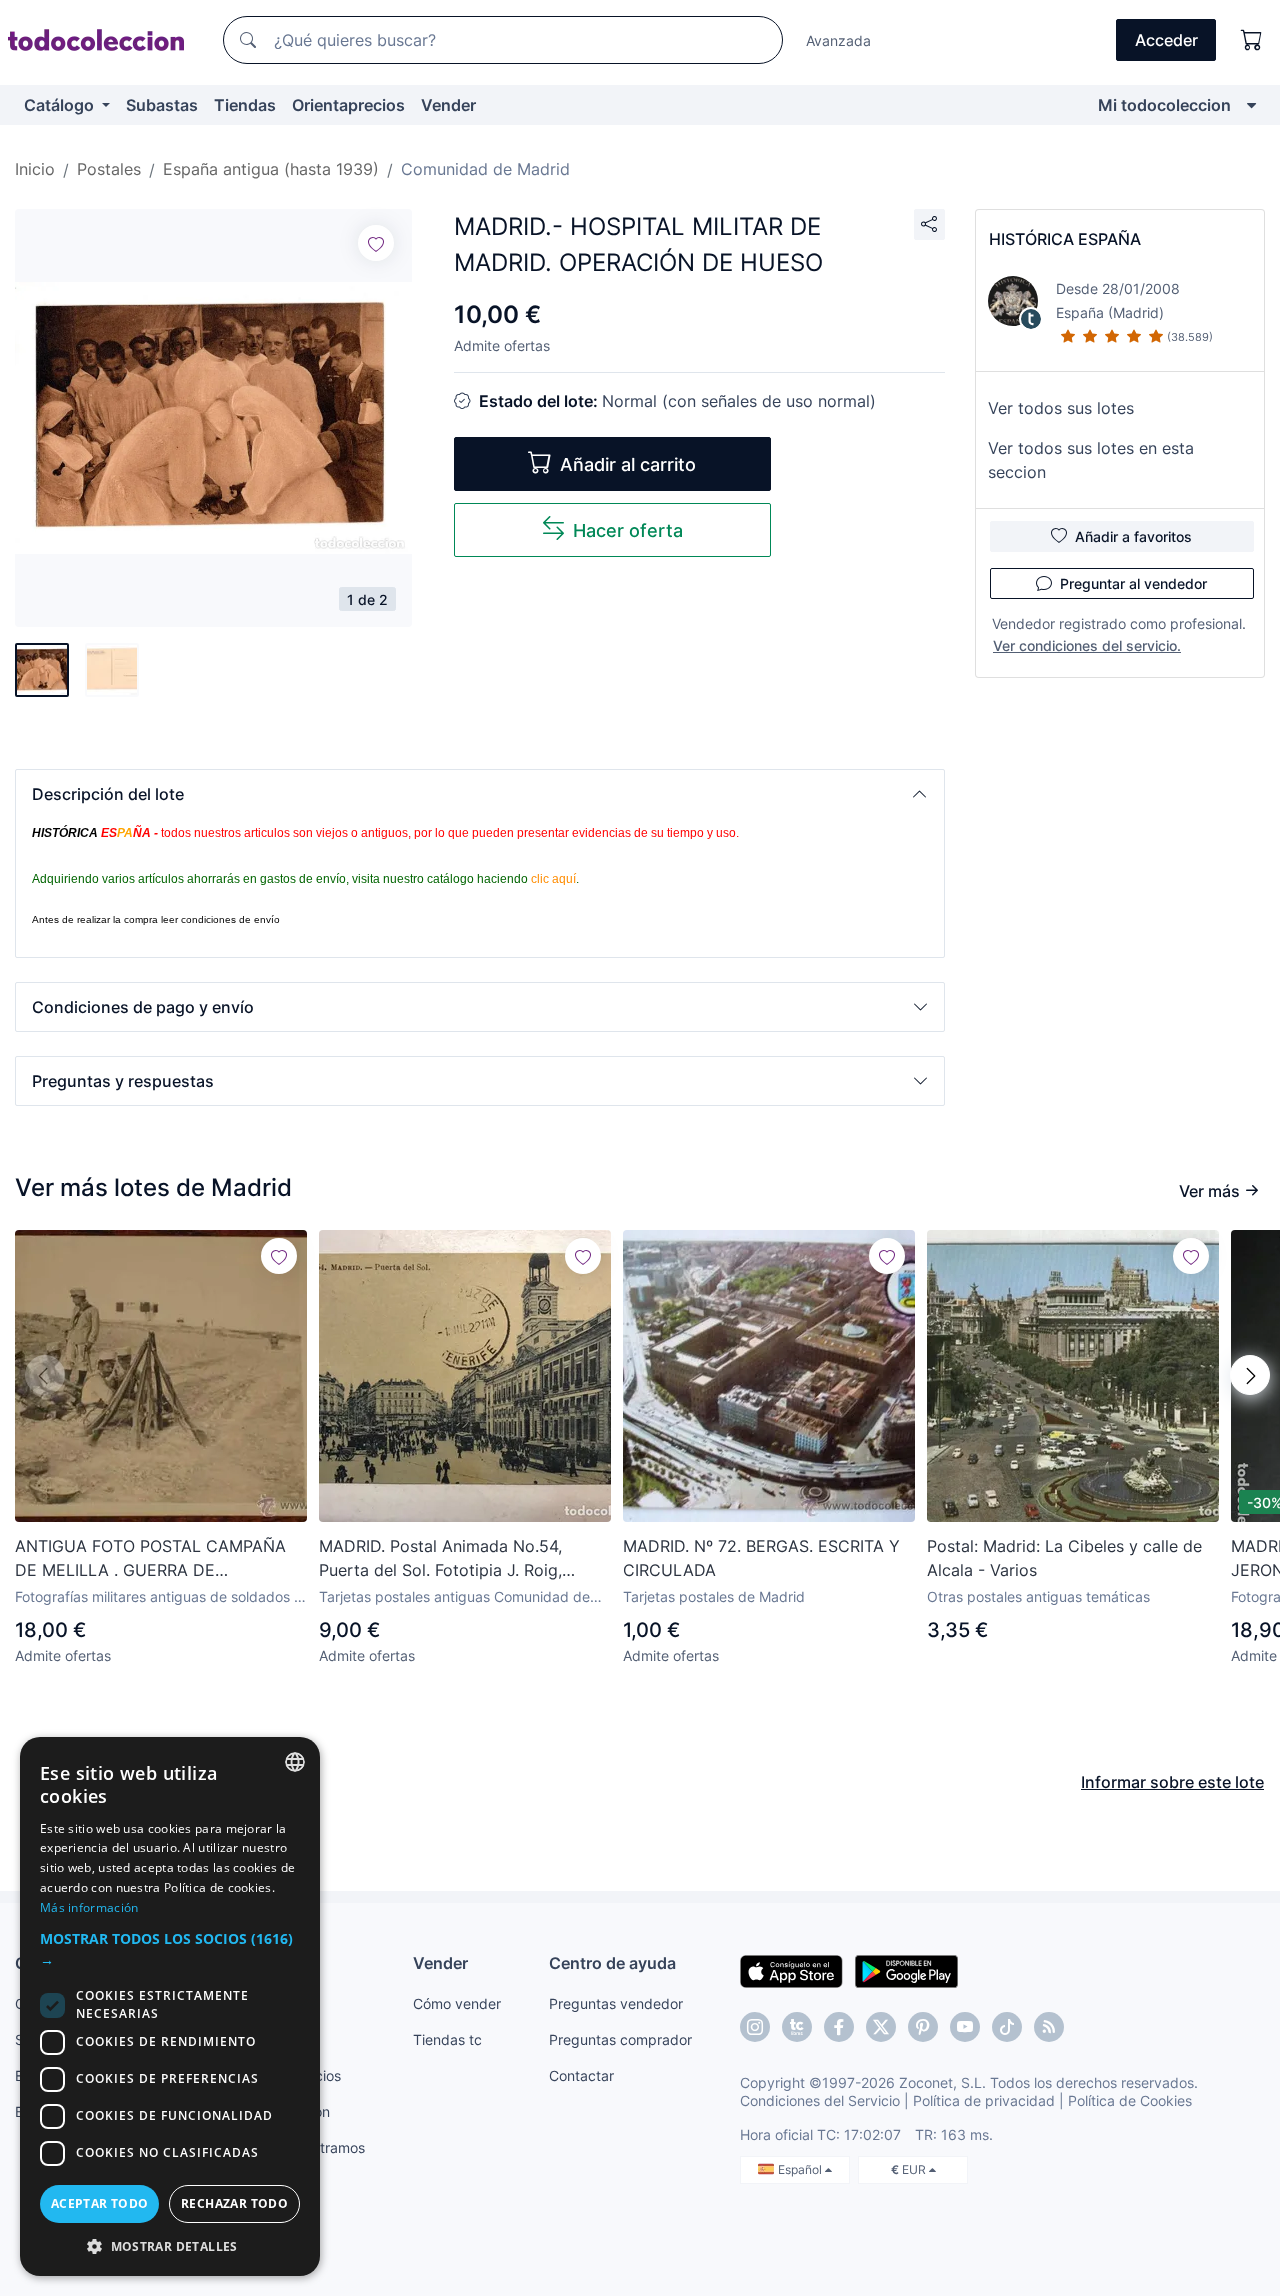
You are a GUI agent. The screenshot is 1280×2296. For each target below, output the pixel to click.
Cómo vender (457, 2003)
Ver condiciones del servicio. (1087, 645)
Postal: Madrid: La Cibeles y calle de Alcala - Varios (1064, 1558)
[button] (480, 794)
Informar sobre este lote (1172, 1782)
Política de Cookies (1130, 2100)
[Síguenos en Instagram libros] (797, 2027)
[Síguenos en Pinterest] (923, 2027)
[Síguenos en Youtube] (965, 2027)
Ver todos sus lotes (1061, 408)
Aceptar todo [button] (100, 2203)
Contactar (581, 2075)
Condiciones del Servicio (820, 2100)
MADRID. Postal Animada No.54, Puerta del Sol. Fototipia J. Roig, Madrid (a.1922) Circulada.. (440, 1559)
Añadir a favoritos (1133, 536)
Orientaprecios (348, 105)
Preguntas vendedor (616, 2003)
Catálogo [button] (61, 105)
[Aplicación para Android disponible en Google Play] (906, 1970)
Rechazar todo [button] (234, 2203)
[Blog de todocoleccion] (1049, 2027)
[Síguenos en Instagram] (755, 2027)
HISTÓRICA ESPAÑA (1065, 239)
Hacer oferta (628, 530)
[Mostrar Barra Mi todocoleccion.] (1251, 105)
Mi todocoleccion (1164, 105)
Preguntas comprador (620, 2039)
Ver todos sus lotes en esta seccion (1091, 460)
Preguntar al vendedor (1133, 583)
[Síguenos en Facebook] (839, 2027)
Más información (89, 1907)
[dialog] (170, 2006)
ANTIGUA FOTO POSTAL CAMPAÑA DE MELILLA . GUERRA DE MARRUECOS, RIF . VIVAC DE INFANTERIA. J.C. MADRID (150, 1559)
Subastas (162, 105)
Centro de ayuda (612, 1963)
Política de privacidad (984, 2100)
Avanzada (838, 40)
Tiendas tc (447, 2039)
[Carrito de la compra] (1252, 40)
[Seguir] (376, 243)
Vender (448, 105)
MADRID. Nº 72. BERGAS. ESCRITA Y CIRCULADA (761, 1558)
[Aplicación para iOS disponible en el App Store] (791, 1970)
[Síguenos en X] (881, 2027)
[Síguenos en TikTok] (1007, 2027)
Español (801, 2169)
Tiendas (245, 105)
